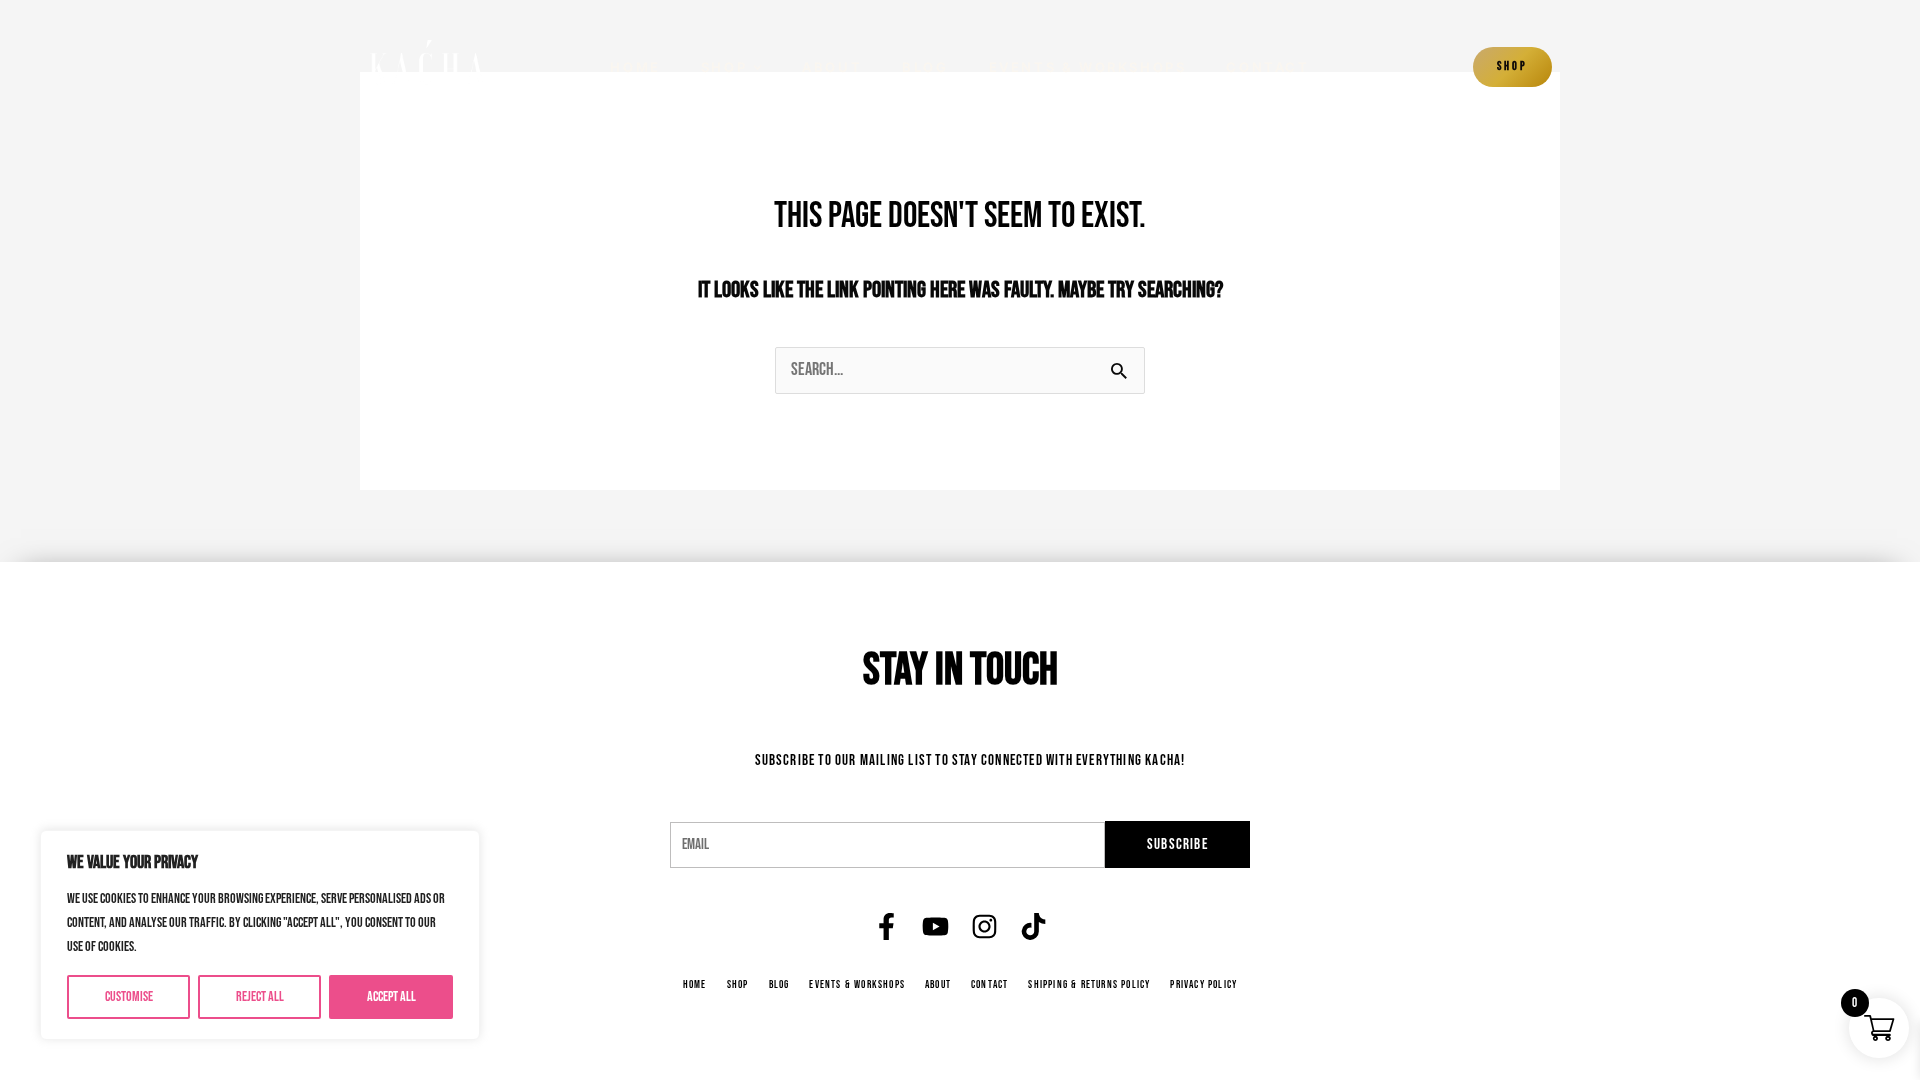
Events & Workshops (1088, 67)
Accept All (391, 996)
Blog (925, 67)
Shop (724, 67)
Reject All (260, 996)
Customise (129, 996)
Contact (1267, 67)
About (832, 67)
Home (635, 67)
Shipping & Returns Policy (1089, 985)
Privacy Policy (1203, 985)
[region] (260, 935)
